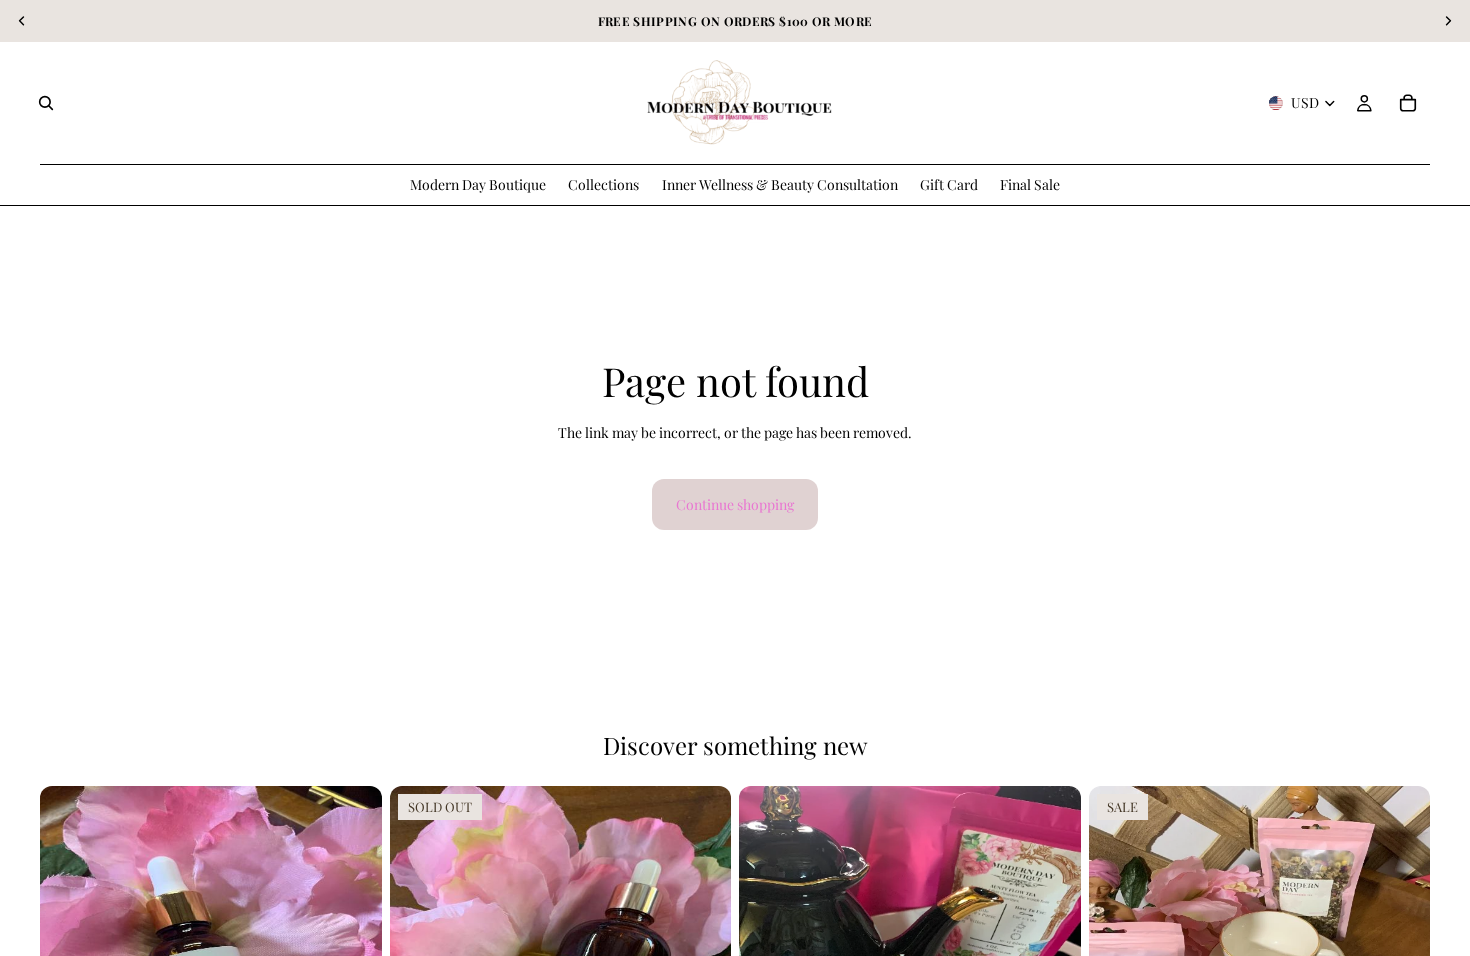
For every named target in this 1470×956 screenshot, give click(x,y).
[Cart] (1408, 103)
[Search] (46, 103)
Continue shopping (735, 504)
